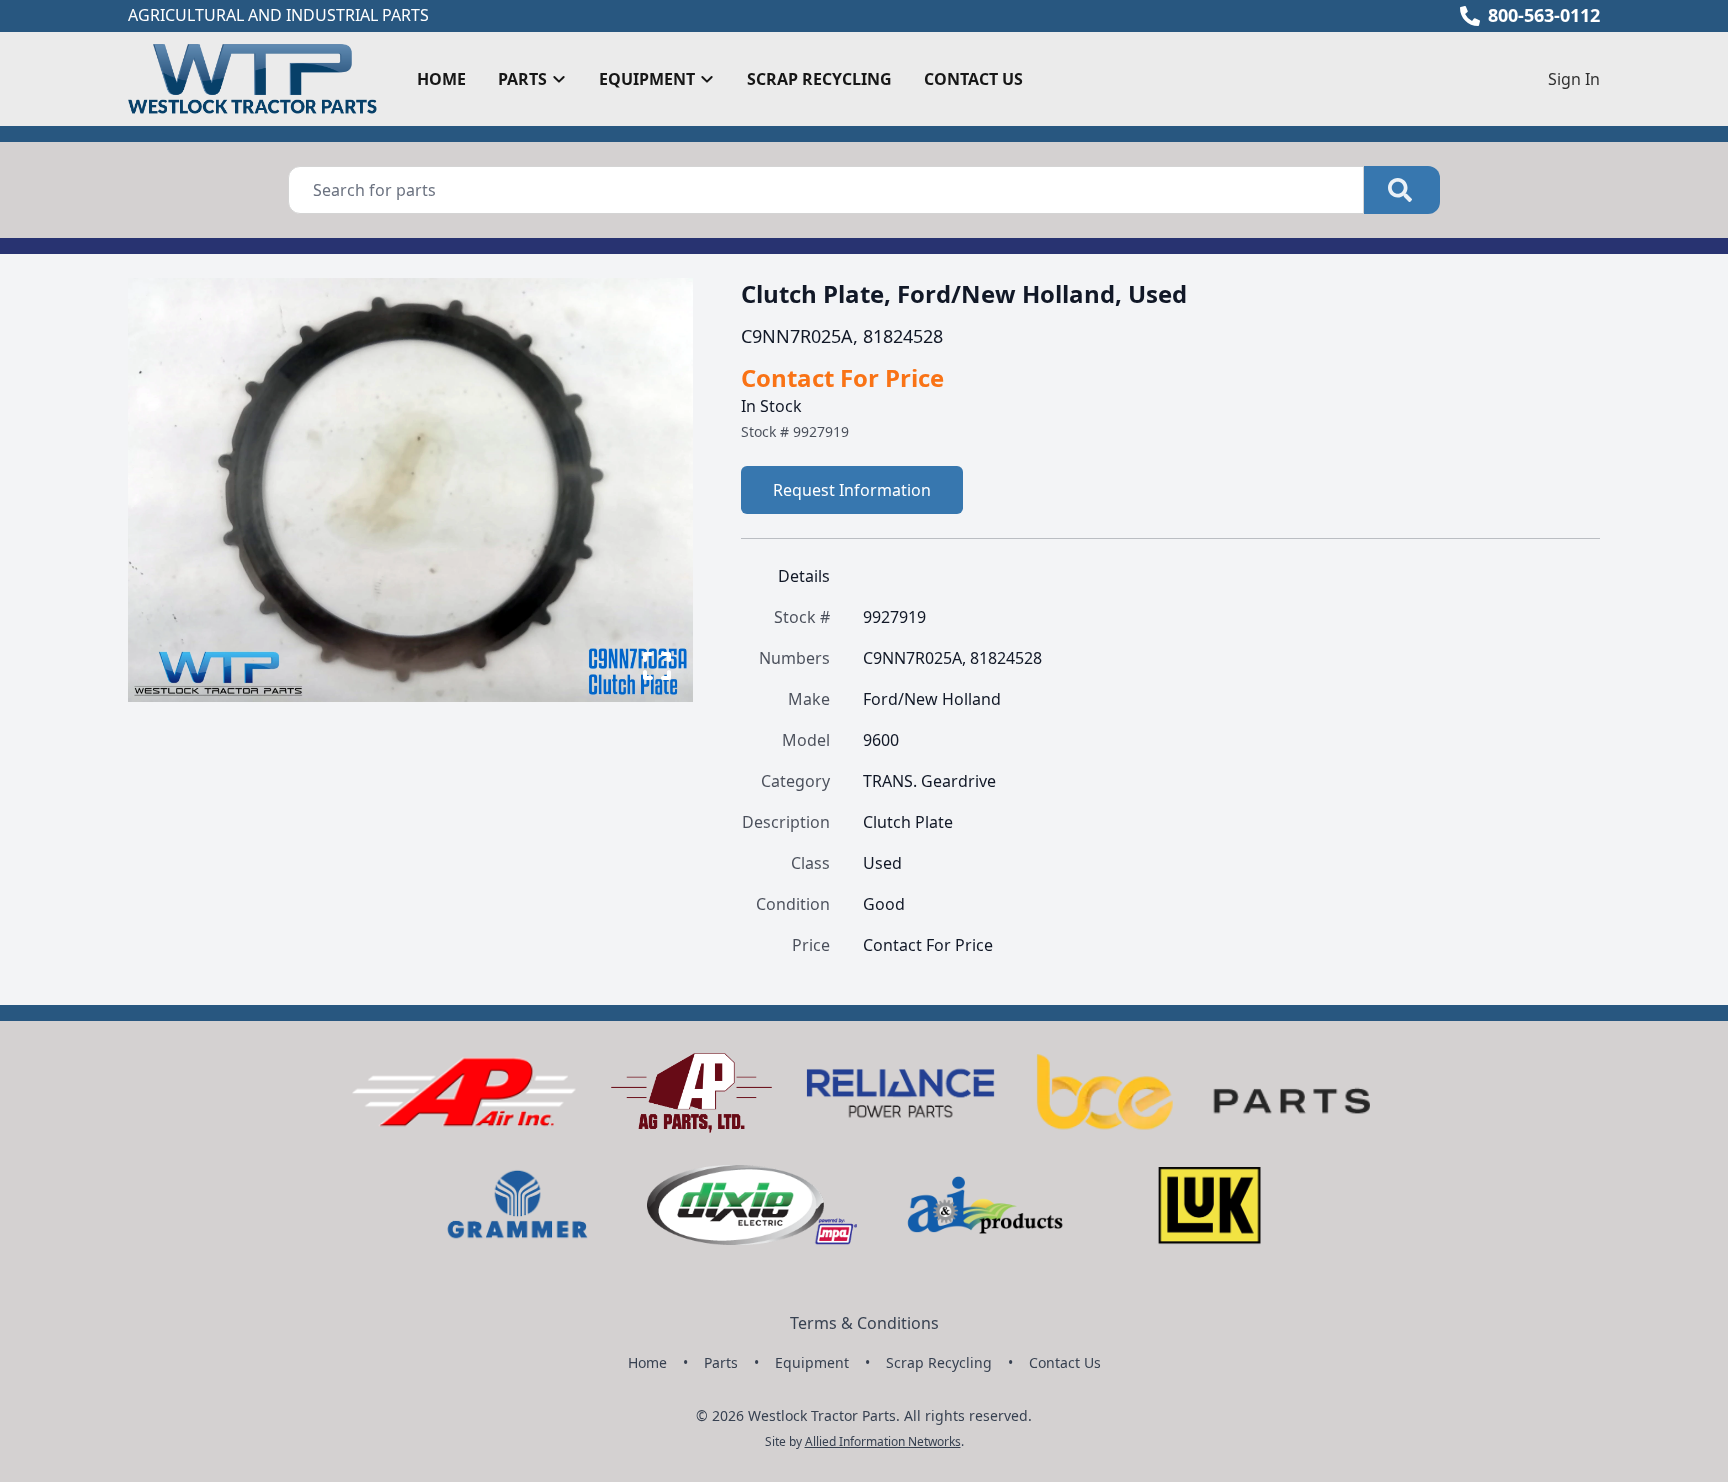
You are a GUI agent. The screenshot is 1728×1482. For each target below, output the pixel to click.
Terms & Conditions (864, 1323)
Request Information (852, 490)
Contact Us (973, 79)
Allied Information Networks (883, 1441)
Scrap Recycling (819, 79)
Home (441, 79)
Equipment (812, 1362)
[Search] (1402, 190)
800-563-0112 (1544, 15)
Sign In (1574, 79)
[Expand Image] (657, 666)
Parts (721, 1362)
